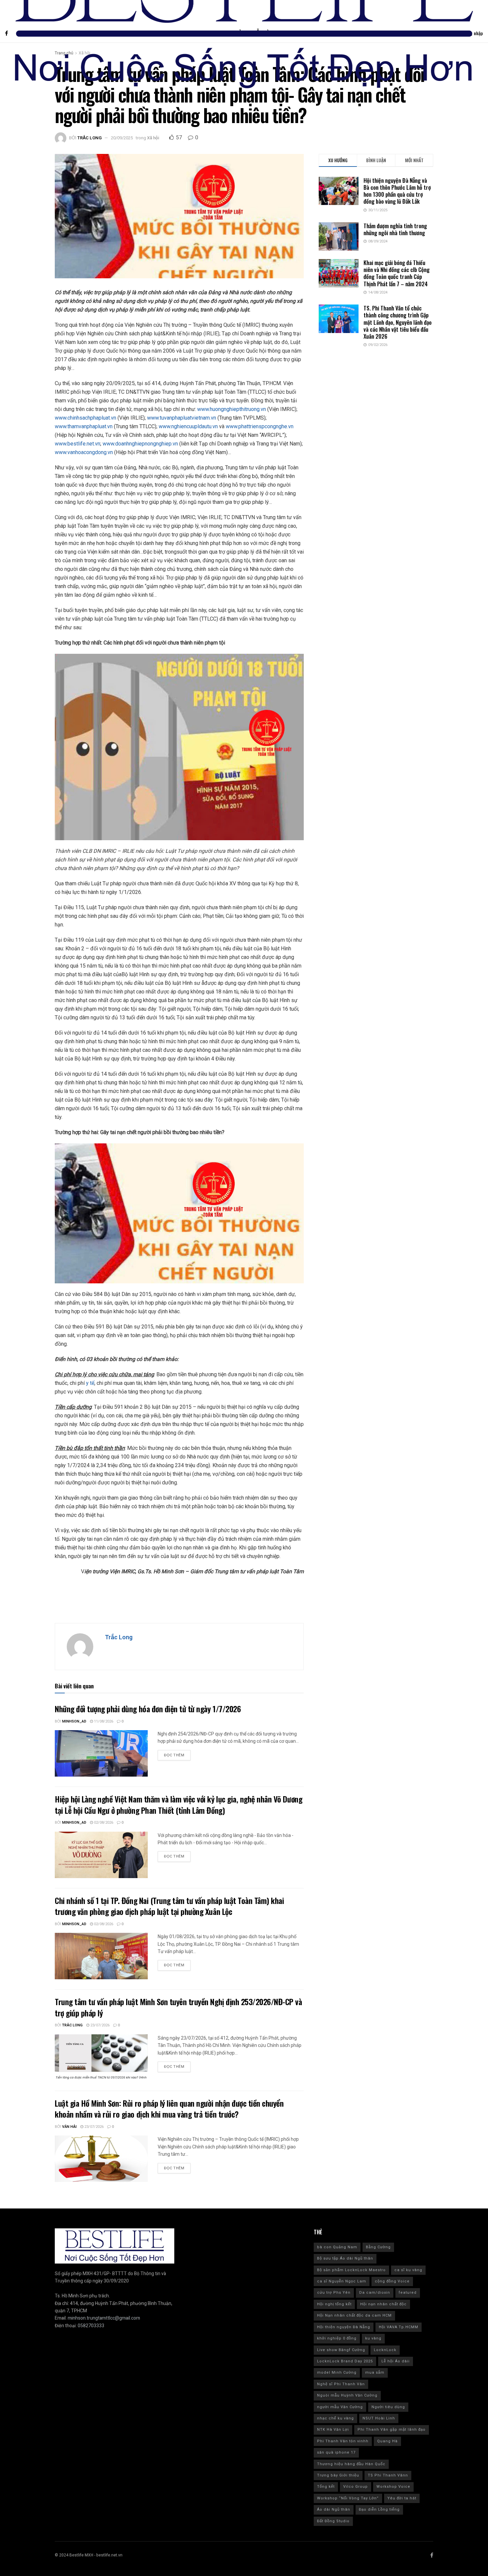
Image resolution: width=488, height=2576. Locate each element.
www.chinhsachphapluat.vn (85, 418)
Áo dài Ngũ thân (334, 2509)
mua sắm (375, 2373)
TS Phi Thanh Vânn (388, 2475)
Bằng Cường (378, 2247)
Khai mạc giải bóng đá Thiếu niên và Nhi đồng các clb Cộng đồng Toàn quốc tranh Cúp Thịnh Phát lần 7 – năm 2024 (397, 273)
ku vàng (373, 2338)
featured (408, 2293)
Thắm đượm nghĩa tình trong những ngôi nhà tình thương (395, 229)
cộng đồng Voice (392, 2281)
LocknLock (385, 2350)
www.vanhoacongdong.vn (84, 452)
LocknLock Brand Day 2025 (345, 2361)
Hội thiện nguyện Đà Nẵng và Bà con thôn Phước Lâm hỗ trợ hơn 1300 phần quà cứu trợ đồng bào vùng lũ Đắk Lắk (397, 191)
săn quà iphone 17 (336, 2452)
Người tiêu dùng (388, 2407)
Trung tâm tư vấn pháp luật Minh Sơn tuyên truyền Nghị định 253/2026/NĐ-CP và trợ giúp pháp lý (178, 2007)
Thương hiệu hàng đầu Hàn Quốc (351, 2464)
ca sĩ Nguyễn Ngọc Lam (342, 2281)
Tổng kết (326, 2487)
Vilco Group (356, 2487)
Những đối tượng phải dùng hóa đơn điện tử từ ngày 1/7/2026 (148, 1709)
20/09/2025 (122, 138)
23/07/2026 (99, 2025)
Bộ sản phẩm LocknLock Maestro (351, 2270)
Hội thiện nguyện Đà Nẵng (344, 2327)
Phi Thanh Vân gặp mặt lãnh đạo (392, 2430)
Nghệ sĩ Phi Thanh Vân (341, 2384)
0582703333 (91, 2326)
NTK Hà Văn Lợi (333, 2430)
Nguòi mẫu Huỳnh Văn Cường (347, 2395)
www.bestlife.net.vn (78, 444)
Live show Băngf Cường (341, 2350)
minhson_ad (74, 1721)
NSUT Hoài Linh (379, 2418)
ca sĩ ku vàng (408, 2270)
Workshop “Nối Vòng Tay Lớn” (348, 2498)
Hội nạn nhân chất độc (383, 2304)
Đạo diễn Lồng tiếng (379, 2509)
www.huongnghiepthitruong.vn (232, 409)
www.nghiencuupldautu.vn (188, 426)
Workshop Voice (393, 2487)
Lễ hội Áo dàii (396, 2361)
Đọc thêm (174, 1755)
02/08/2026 (103, 1823)
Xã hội (153, 138)
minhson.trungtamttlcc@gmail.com (104, 2318)
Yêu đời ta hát (402, 2498)
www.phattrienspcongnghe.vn (260, 426)
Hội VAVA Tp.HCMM (399, 2327)
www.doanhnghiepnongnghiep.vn (140, 444)
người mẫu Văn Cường (340, 2407)
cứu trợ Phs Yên (334, 2293)
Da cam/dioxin (375, 2293)
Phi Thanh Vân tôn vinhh (343, 2441)
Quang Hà (387, 2441)
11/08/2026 (103, 1721)
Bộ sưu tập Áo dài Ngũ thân (345, 2258)
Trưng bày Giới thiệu (338, 2475)
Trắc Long (89, 138)
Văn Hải (69, 2127)
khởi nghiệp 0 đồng (337, 2338)
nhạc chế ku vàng (335, 2418)
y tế (90, 1383)
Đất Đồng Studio (333, 2521)
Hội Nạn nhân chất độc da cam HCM (354, 2315)
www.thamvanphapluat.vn (84, 426)
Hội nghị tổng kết (334, 2304)
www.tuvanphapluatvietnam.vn (182, 418)
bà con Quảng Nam (337, 2247)
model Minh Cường (337, 2373)
